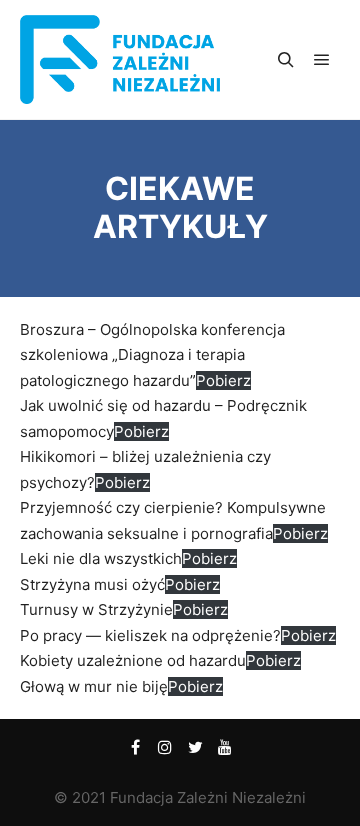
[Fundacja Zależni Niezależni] (120, 59)
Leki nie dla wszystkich (101, 558)
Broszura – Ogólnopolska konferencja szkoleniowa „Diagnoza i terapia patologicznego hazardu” (152, 355)
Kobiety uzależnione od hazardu (133, 660)
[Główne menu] (322, 60)
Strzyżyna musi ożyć (92, 584)
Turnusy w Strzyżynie (96, 609)
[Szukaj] (286, 60)
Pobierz (223, 380)
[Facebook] (135, 747)
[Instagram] (165, 747)
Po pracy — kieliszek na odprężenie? (150, 635)
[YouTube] (225, 747)
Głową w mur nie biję (94, 686)
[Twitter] (195, 747)
